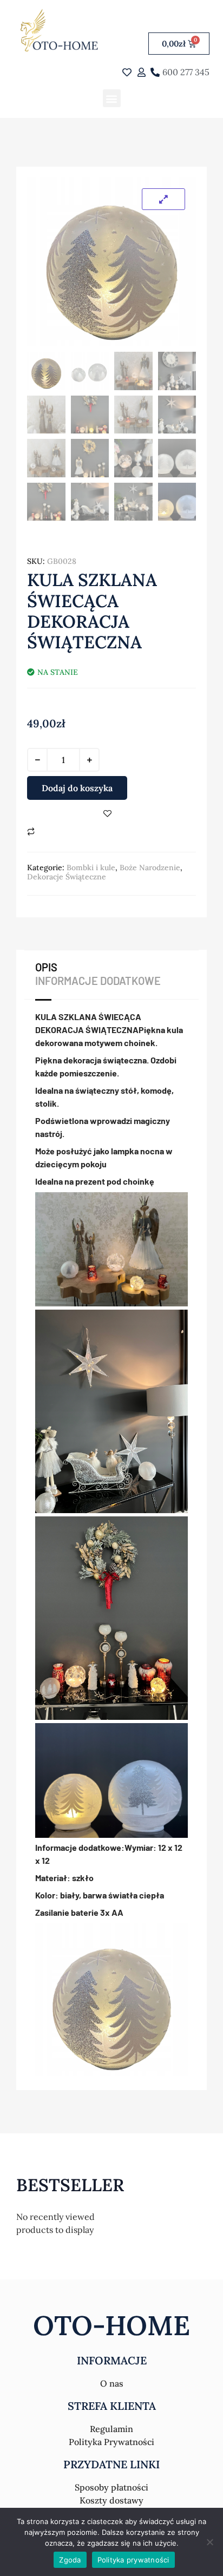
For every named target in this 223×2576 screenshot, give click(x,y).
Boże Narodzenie (150, 868)
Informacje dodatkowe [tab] (98, 981)
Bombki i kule (91, 868)
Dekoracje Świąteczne (67, 877)
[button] (112, 98)
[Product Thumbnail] (163, 199)
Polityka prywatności (133, 2560)
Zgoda (70, 2560)
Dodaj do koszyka (77, 788)
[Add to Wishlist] (107, 814)
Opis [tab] (46, 967)
